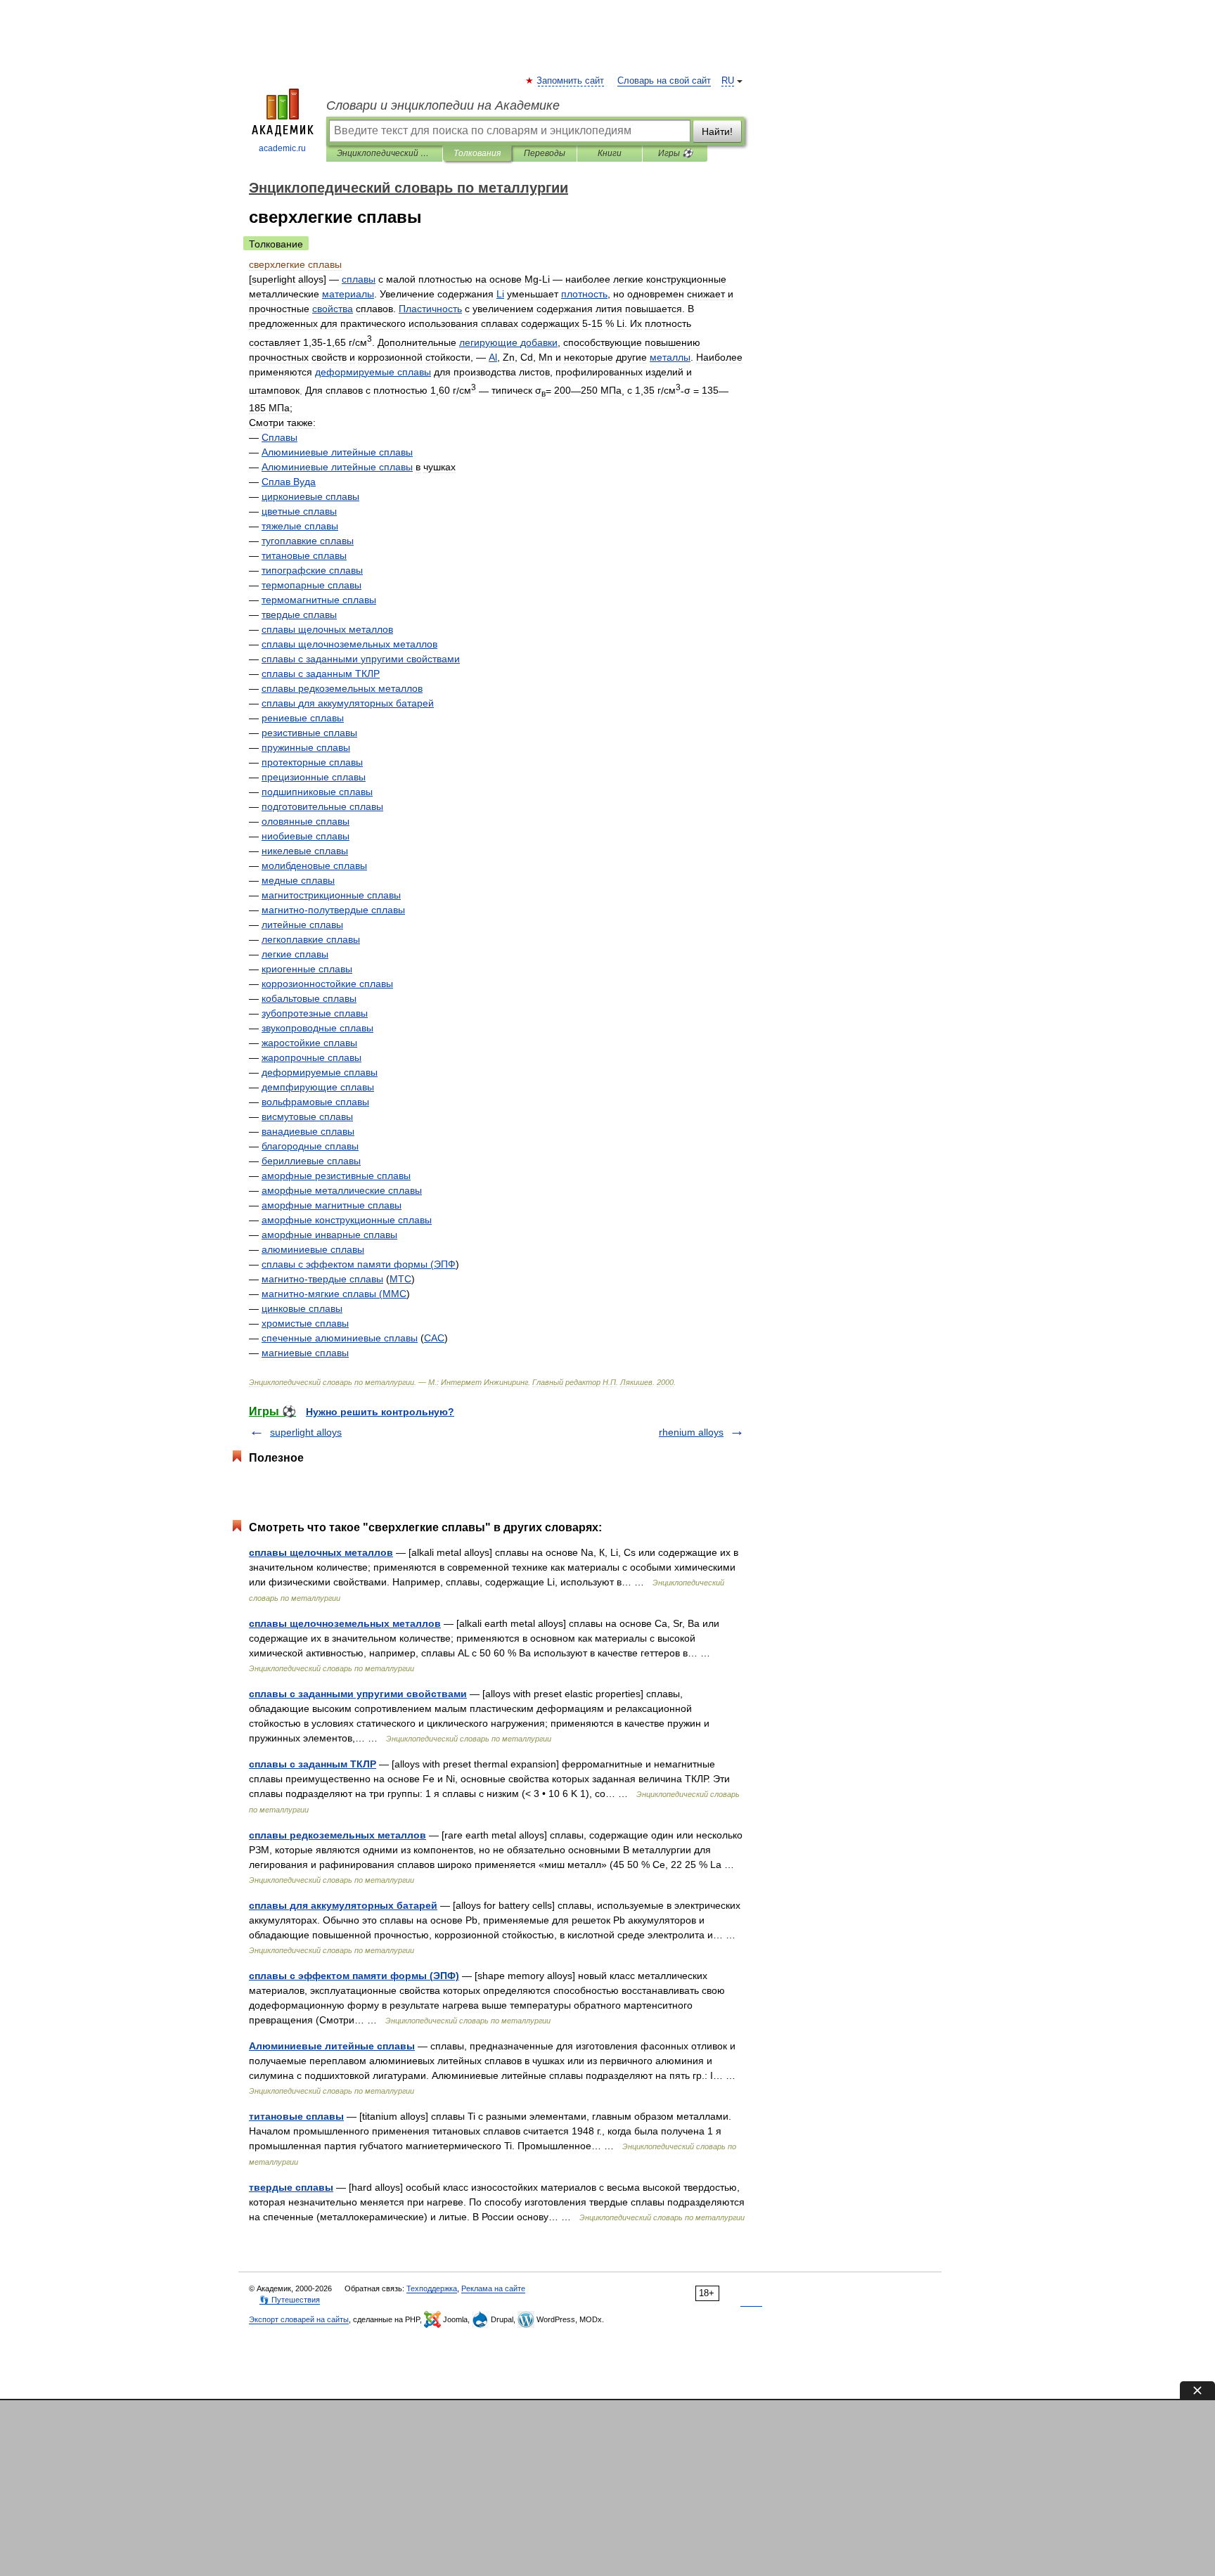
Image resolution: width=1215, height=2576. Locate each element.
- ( (322, 1294)
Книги (610, 153)
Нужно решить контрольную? (380, 1412)
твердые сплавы (291, 2187)
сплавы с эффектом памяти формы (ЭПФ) (354, 1976)
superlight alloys (306, 1432)
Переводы (545, 153)
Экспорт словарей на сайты (299, 2319)
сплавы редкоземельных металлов (337, 1835)
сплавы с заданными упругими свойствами (358, 1694)
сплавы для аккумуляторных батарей (343, 1905)
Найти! (717, 131)
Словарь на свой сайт (664, 81)
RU (728, 81)
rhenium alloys (691, 1432)
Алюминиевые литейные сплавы (332, 2046)
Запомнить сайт (571, 81)
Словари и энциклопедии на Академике (443, 105)
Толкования (477, 153)
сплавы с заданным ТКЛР (313, 1764)
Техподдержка (432, 2288)
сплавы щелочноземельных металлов (345, 1623)
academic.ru (282, 148)
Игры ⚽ (675, 153)
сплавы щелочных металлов (321, 1552)
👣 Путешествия (290, 2300)
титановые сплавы (296, 2116)
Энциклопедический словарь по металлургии (384, 153)
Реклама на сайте (493, 2288)
